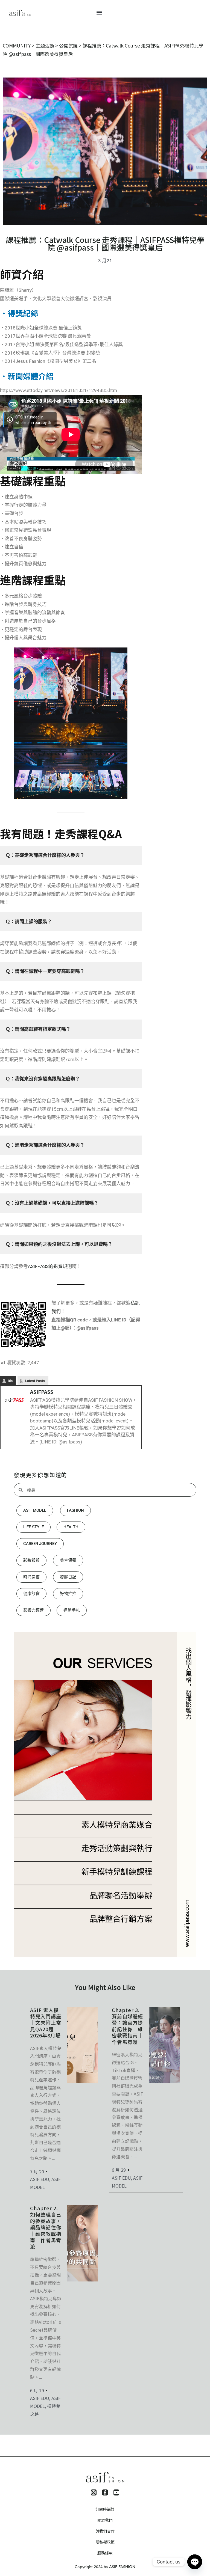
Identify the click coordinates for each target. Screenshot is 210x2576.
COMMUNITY (17, 45)
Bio (10, 1381)
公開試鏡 (68, 45)
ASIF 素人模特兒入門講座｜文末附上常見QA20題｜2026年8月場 (46, 2023)
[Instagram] (94, 2492)
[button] (99, 12)
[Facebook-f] (105, 2492)
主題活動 (45, 45)
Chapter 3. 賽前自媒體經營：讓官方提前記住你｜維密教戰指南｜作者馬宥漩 (127, 2026)
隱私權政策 (105, 2542)
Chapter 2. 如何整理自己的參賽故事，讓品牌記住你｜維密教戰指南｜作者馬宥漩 (46, 2227)
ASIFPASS (42, 1392)
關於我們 (105, 2520)
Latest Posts (35, 1381)
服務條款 (105, 2553)
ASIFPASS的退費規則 (50, 1266)
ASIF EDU (40, 2179)
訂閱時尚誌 (105, 2509)
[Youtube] (116, 2492)
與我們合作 (105, 2531)
